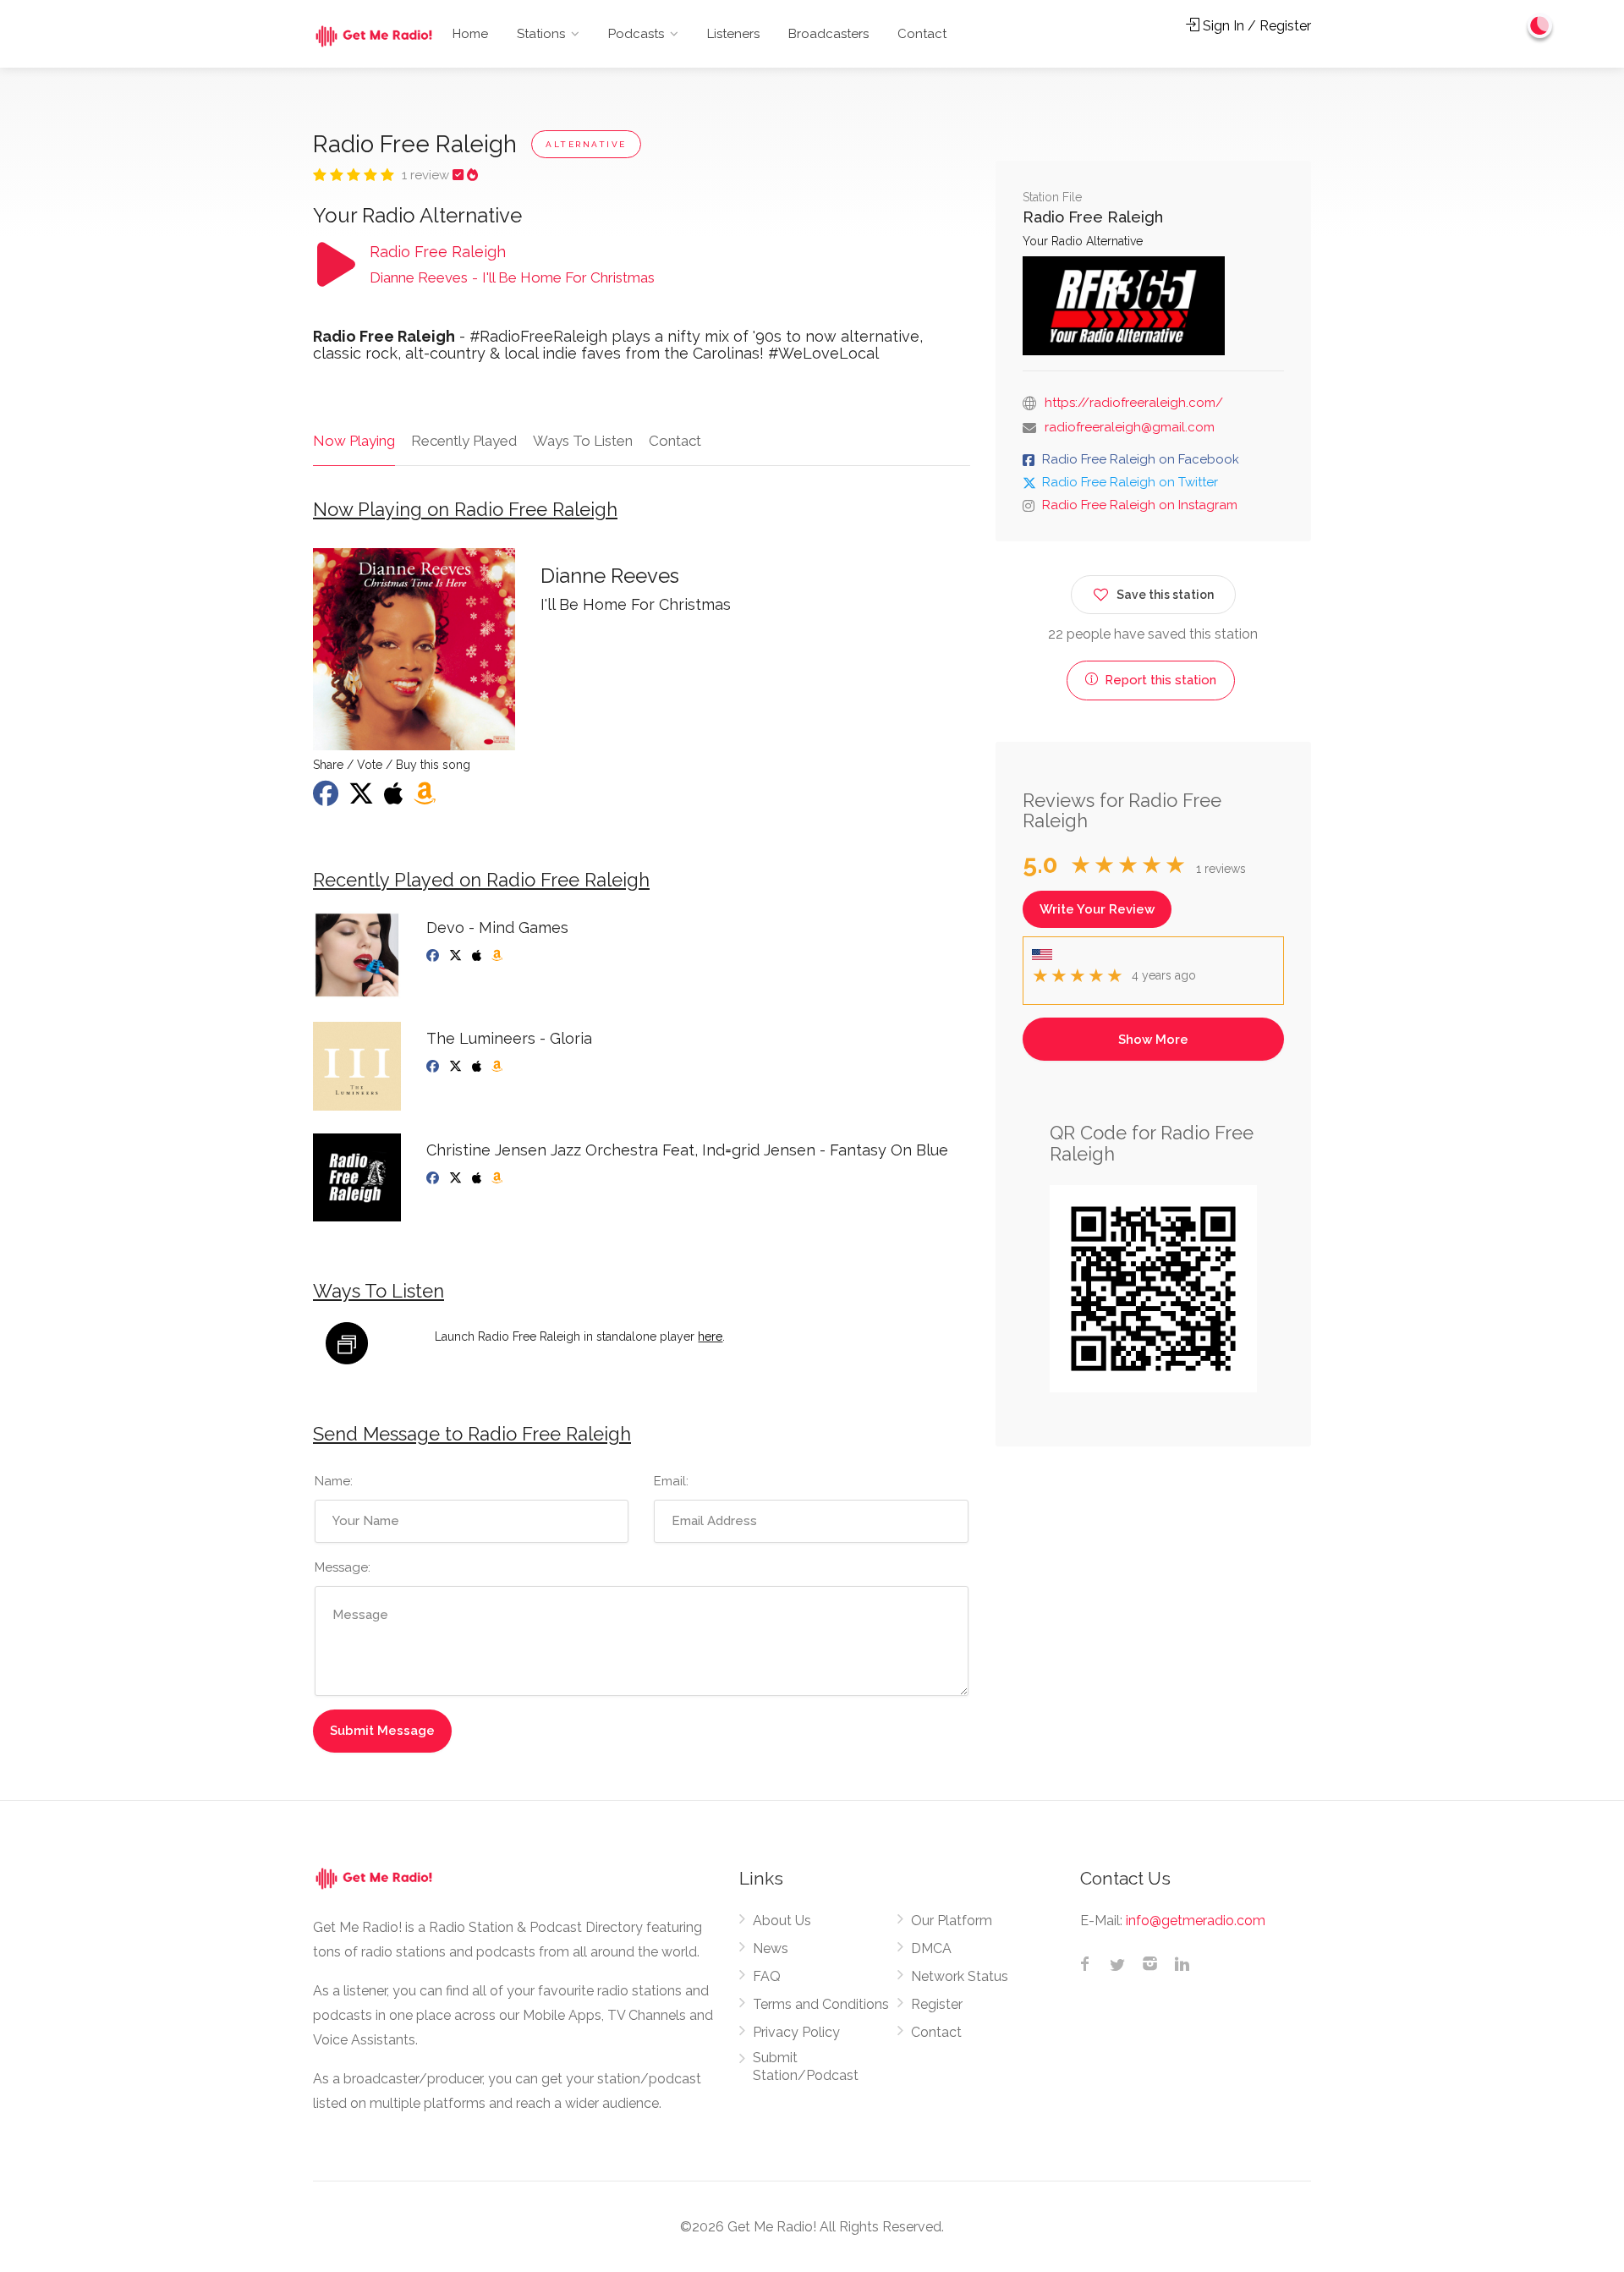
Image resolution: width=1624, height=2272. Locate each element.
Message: (343, 1567)
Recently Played (464, 441)
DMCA (931, 1948)
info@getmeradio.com (1196, 1921)
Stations (541, 34)
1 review (427, 175)
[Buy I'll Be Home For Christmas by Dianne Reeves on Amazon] (426, 798)
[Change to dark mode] (1540, 25)
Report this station (1159, 680)
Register (937, 2004)
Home (470, 34)
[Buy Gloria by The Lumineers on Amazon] (499, 1067)
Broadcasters (828, 34)
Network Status (960, 1976)
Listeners (733, 34)
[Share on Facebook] (327, 798)
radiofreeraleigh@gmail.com (1130, 427)
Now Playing (354, 441)
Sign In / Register (1255, 26)
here (710, 1336)
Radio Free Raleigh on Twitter (1130, 482)
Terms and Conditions (821, 2004)
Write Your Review (1097, 909)
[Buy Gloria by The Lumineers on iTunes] (478, 1067)
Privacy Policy (796, 2032)
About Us (782, 1921)
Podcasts (636, 34)
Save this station (1165, 595)
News (771, 1948)
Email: (671, 1481)
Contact (922, 34)
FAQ (767, 1976)
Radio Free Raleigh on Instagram (1140, 505)
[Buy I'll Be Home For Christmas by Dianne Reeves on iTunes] (395, 798)
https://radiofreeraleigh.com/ (1134, 403)
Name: (334, 1481)
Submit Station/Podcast (806, 2066)
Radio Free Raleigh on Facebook (1141, 459)
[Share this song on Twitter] (363, 798)
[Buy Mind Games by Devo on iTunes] (478, 956)
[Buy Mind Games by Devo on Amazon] (499, 956)
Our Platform (952, 1921)
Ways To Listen (583, 441)
